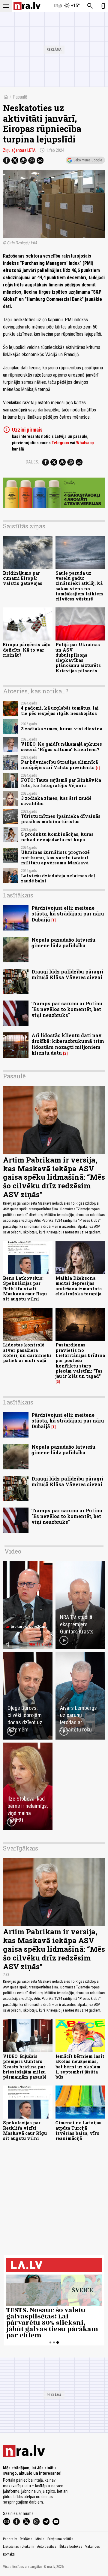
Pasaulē (20, 97)
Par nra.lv (10, 2539)
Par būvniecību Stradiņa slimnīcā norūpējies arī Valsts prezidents (59, 765)
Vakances (93, 2547)
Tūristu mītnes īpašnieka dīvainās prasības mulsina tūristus (61, 819)
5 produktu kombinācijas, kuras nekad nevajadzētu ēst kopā (57, 837)
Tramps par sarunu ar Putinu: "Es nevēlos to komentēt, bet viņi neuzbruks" (67, 1009)
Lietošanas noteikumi (19, 2547)
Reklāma (26, 2539)
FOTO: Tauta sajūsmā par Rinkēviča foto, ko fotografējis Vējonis (61, 783)
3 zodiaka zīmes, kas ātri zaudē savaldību (56, 801)
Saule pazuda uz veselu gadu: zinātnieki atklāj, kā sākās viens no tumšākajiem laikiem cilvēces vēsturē (79, 586)
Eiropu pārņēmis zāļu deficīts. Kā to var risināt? (27, 650)
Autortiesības (47, 2547)
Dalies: (32, 462)
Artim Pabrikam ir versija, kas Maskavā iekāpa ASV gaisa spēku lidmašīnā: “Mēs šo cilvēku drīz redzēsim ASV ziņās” (54, 1177)
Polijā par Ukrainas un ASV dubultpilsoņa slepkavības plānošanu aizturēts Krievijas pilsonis (78, 657)
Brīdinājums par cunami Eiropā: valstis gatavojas (23, 578)
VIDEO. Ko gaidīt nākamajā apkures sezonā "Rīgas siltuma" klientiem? (61, 747)
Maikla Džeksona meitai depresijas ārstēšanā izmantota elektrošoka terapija (79, 1286)
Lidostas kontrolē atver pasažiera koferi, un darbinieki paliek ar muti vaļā (27, 1353)
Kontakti (9, 2554)
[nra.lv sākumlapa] (27, 6)
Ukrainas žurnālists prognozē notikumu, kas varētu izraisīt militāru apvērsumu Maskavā (55, 857)
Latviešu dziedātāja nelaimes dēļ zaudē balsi (58, 878)
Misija (40, 2539)
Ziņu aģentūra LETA (19, 150)
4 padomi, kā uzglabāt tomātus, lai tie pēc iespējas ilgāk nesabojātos (60, 710)
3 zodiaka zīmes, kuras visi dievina (62, 729)
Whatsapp (85, 443)
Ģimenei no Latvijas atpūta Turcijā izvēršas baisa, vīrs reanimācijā (78, 2130)
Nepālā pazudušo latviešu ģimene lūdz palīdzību (63, 943)
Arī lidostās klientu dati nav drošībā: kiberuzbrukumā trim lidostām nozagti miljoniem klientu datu (68, 1044)
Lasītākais (18, 895)
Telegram (60, 443)
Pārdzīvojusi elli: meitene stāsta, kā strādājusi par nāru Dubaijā (68, 914)
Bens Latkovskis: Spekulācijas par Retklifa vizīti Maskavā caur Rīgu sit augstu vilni (25, 1288)
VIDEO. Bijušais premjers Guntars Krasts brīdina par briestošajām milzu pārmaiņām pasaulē (25, 2067)
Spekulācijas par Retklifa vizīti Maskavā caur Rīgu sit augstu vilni (25, 2130)
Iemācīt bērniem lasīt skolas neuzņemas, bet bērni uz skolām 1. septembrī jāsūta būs (80, 2067)
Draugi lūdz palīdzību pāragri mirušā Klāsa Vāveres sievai (67, 974)
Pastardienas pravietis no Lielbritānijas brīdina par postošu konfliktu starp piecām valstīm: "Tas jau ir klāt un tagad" (80, 1360)
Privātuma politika (60, 2539)
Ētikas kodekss (71, 2547)
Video (13, 1551)
